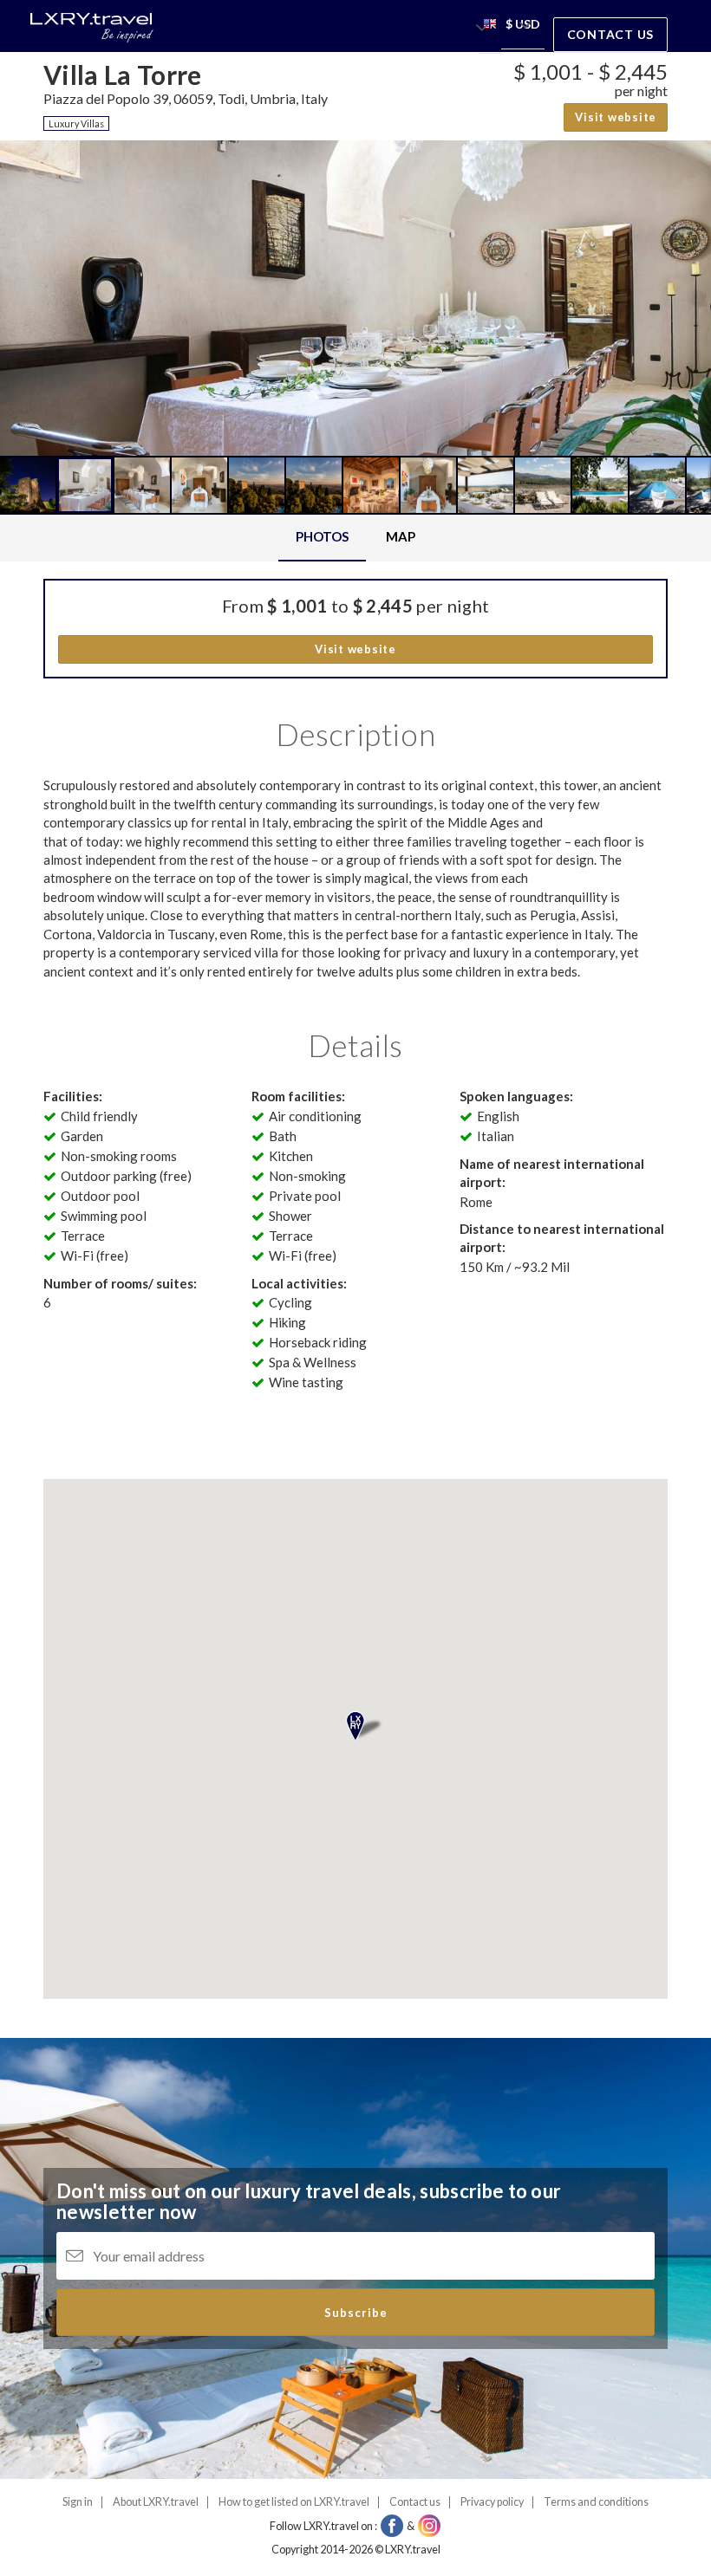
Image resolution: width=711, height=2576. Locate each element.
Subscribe (356, 2313)
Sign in (78, 2502)
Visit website (616, 117)
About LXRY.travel (156, 2502)
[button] (490, 26)
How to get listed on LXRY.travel (294, 2502)
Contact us (611, 34)
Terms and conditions (596, 2502)
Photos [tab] (322, 536)
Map (401, 536)
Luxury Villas (76, 123)
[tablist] (355, 538)
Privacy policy (492, 2502)
